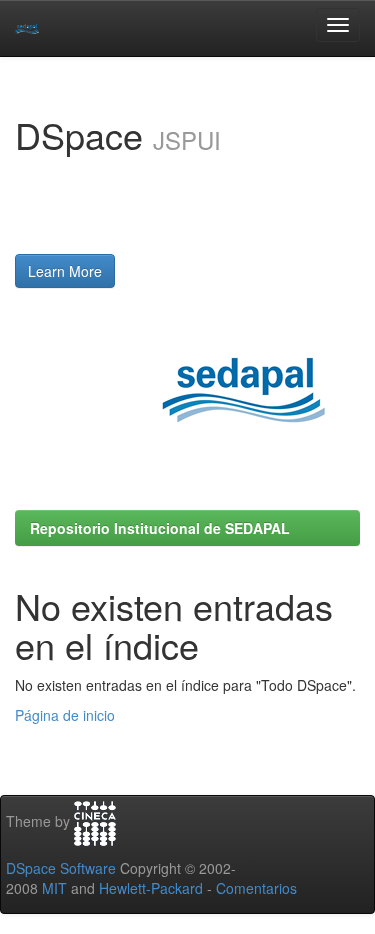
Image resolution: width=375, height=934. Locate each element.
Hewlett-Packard (151, 888)
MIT (54, 888)
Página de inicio (65, 715)
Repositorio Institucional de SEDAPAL (160, 528)
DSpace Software (61, 868)
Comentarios (256, 888)
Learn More (65, 271)
